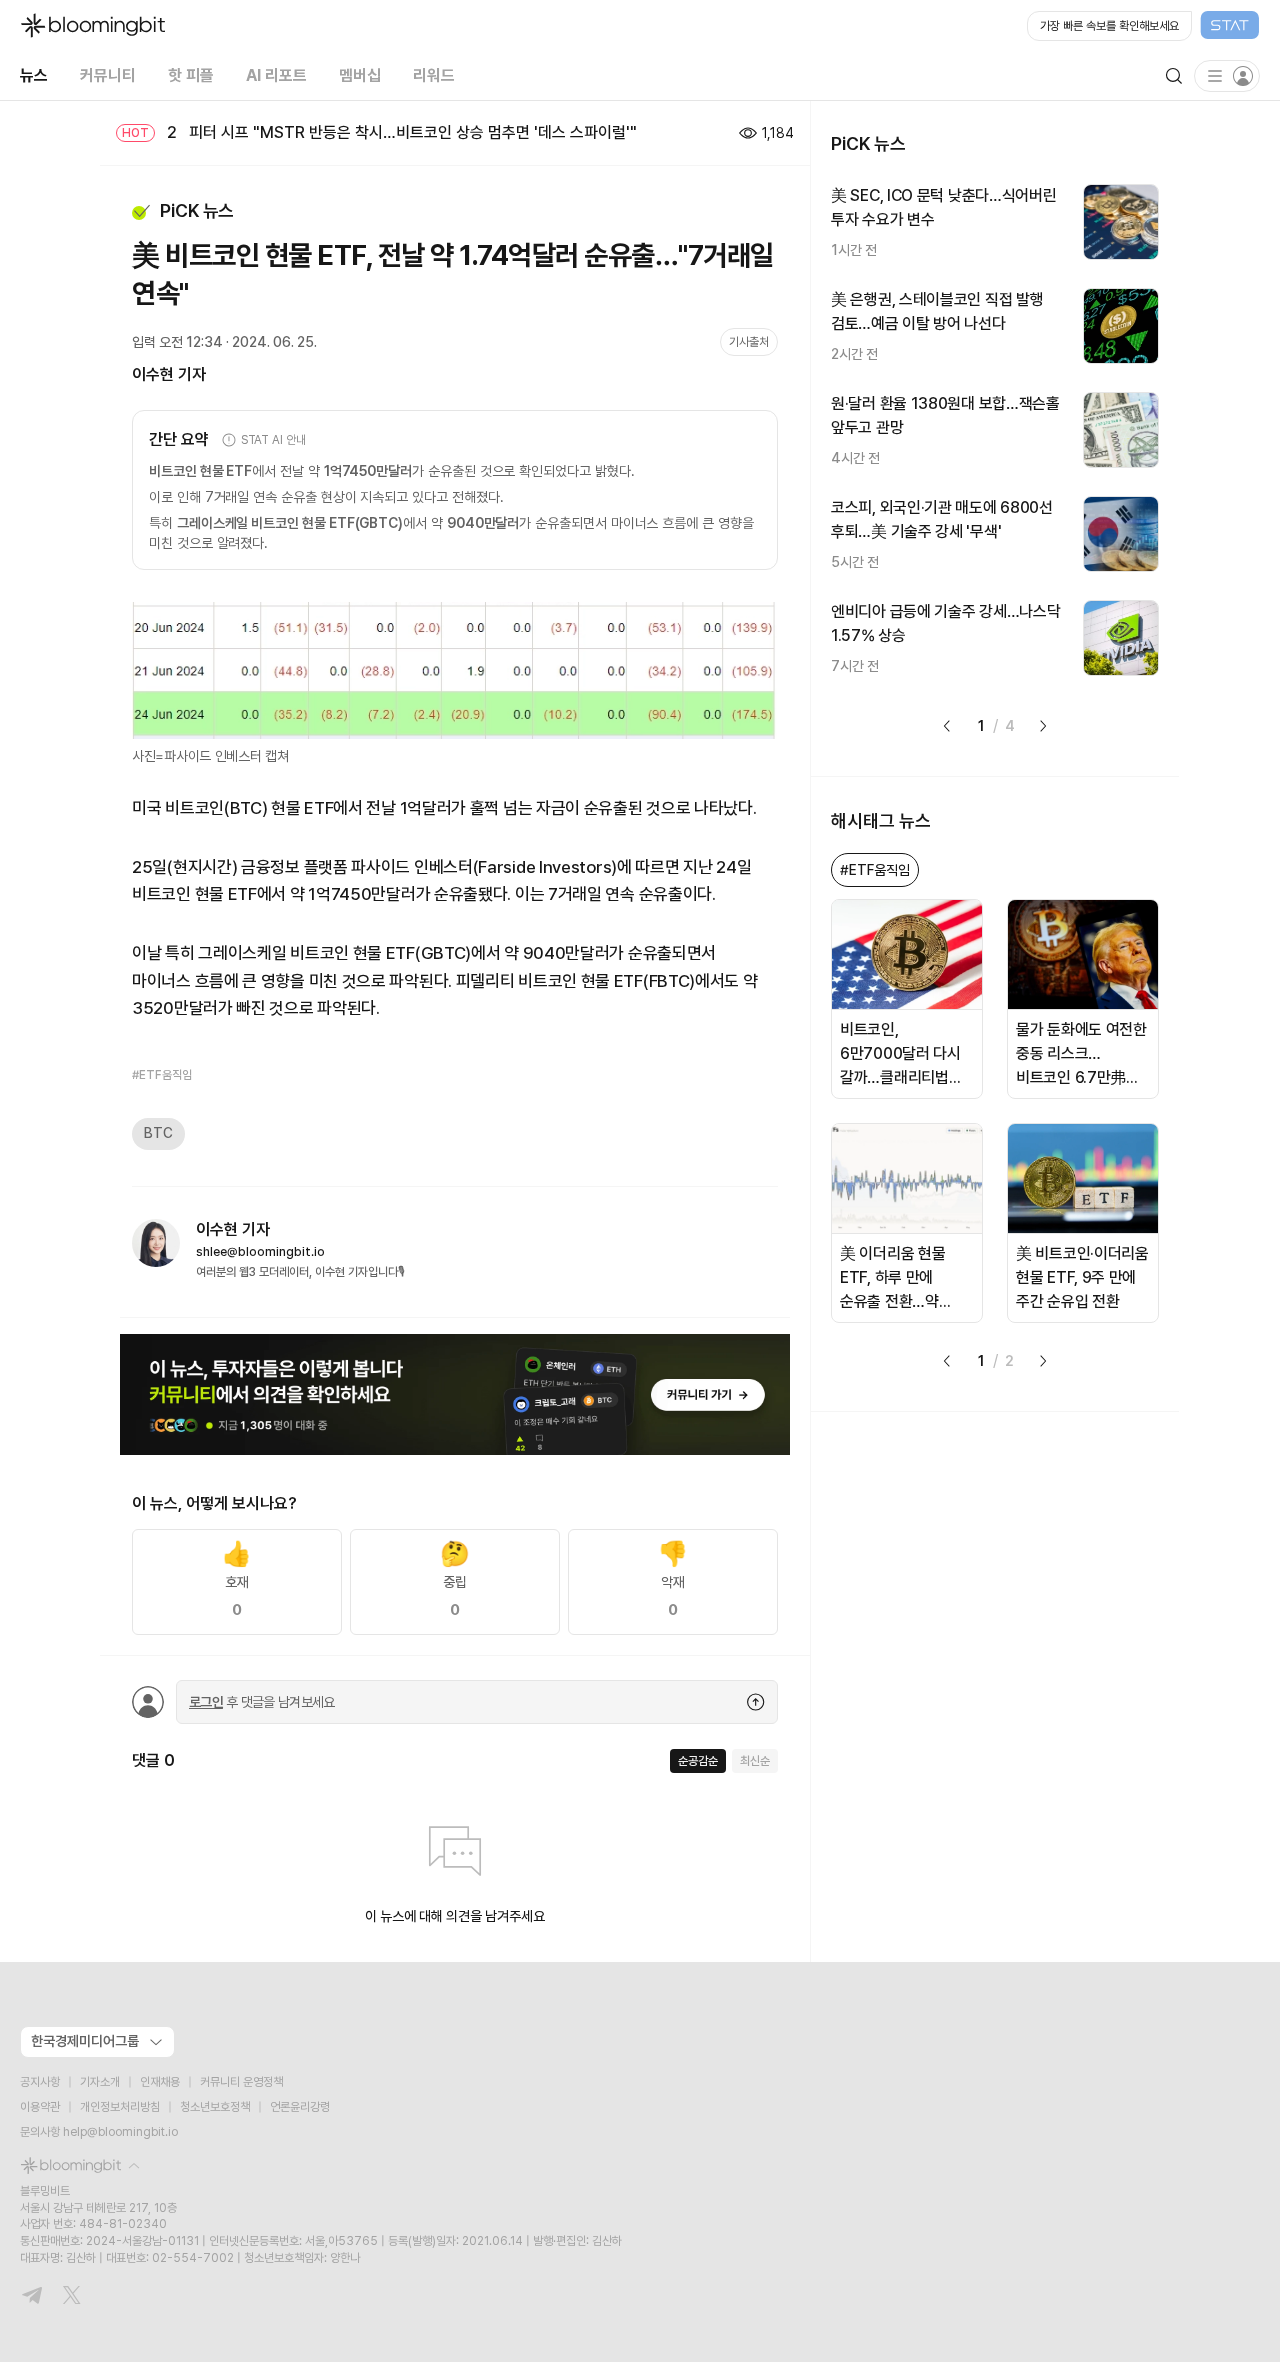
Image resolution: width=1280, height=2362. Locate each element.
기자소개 (100, 2082)
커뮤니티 (108, 75)
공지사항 (40, 2082)
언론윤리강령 (300, 2107)
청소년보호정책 (215, 2107)
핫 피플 (191, 75)
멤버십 (360, 75)
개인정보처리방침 (120, 2107)
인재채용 (160, 2082)
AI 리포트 (276, 75)
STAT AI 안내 (273, 440)
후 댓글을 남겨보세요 (262, 1702)
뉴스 (34, 75)
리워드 (434, 75)
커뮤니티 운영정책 (241, 2082)
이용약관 (40, 2107)
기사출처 (749, 342)
